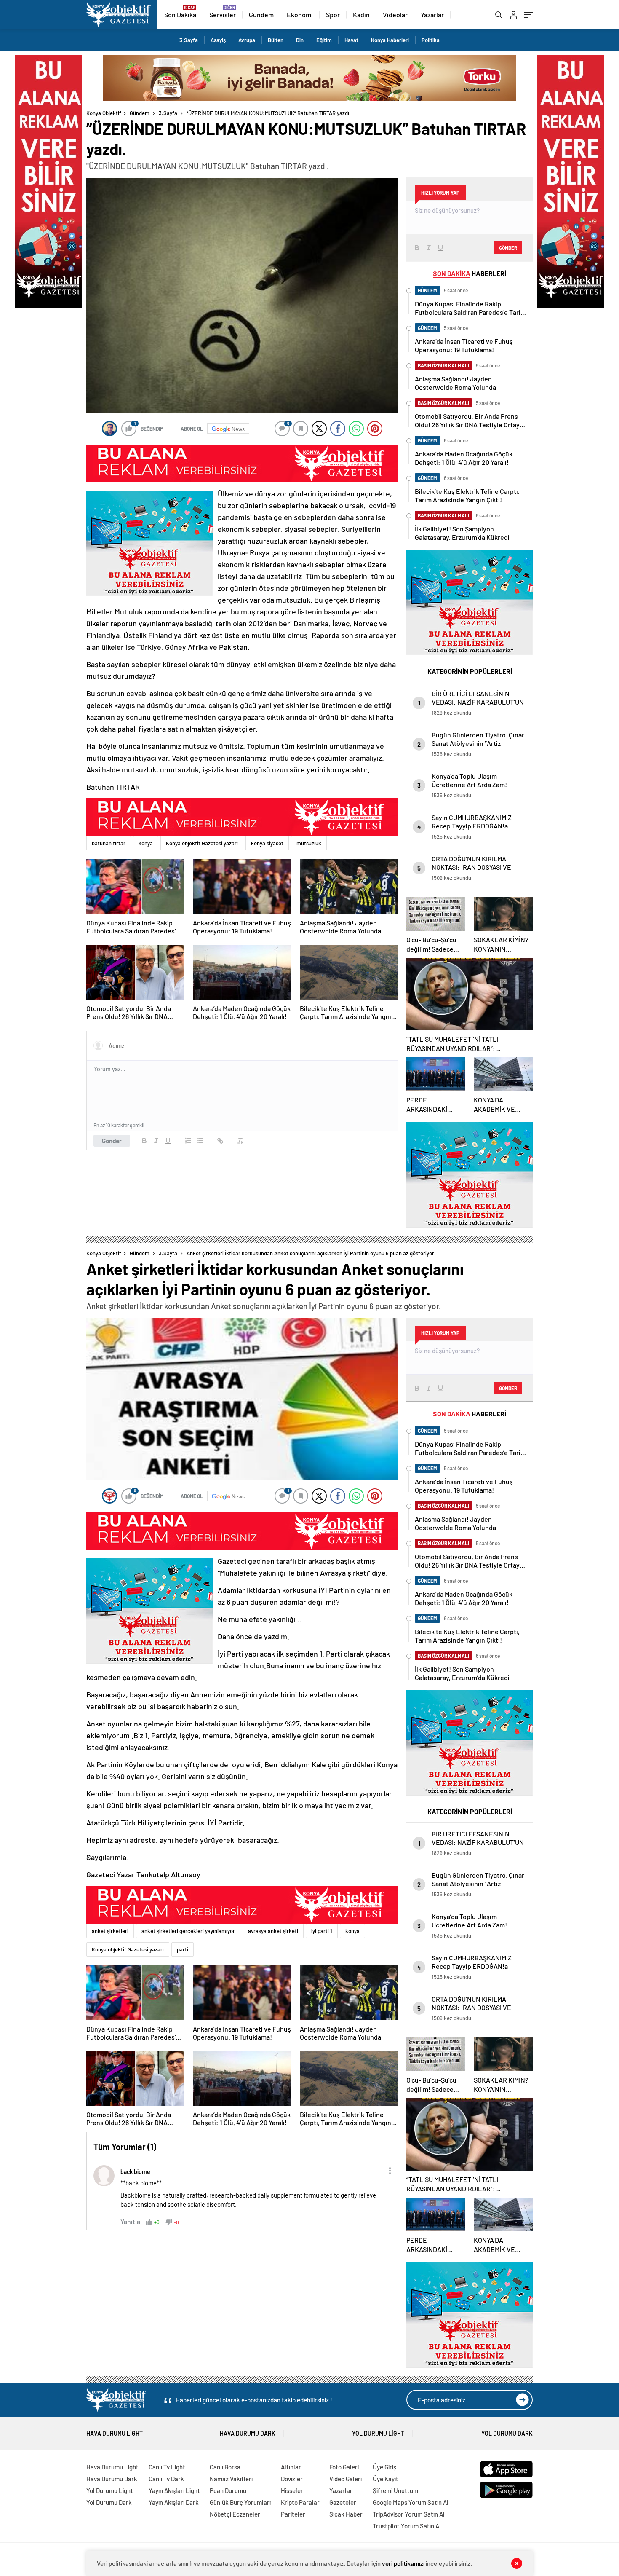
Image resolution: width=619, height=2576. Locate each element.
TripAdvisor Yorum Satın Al (409, 2514)
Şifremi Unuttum (395, 2490)
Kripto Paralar (300, 2502)
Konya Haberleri (390, 40)
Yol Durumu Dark (507, 2433)
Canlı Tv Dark (166, 2479)
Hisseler (292, 2490)
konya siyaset (267, 843)
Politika (431, 40)
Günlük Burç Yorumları (240, 2502)
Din (300, 40)
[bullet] (200, 1141)
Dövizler (292, 2479)
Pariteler (293, 2514)
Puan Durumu (228, 2490)
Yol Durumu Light (378, 2433)
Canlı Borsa (225, 2467)
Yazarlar (432, 15)
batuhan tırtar (109, 843)
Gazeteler (343, 2502)
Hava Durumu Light (115, 2433)
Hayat (351, 40)
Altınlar (291, 2467)
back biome (135, 2172)
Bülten (276, 40)
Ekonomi (300, 15)
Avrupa (247, 40)
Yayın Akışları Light (174, 2490)
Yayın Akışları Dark (174, 2502)
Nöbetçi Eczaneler (235, 2514)
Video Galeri (346, 2479)
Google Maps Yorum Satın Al (411, 2502)
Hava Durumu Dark (248, 2433)
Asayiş (218, 40)
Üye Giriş (384, 2467)
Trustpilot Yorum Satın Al (407, 2526)
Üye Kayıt (386, 2479)
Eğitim (324, 40)
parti (183, 1949)
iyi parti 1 (322, 1931)
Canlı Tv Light (167, 2467)
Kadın (361, 15)
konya (146, 843)
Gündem (261, 15)
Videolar (395, 15)
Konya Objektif (104, 113)
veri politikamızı (403, 2563)
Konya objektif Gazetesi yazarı (202, 843)
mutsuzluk (309, 843)
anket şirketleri (110, 1931)
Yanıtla (130, 2221)
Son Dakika (180, 15)
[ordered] (188, 1141)
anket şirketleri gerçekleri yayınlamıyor (188, 1931)
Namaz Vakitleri (231, 2479)
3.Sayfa (189, 40)
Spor (333, 15)
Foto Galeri (344, 2467)
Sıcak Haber (346, 2514)
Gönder (112, 1141)
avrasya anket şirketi (273, 1931)
